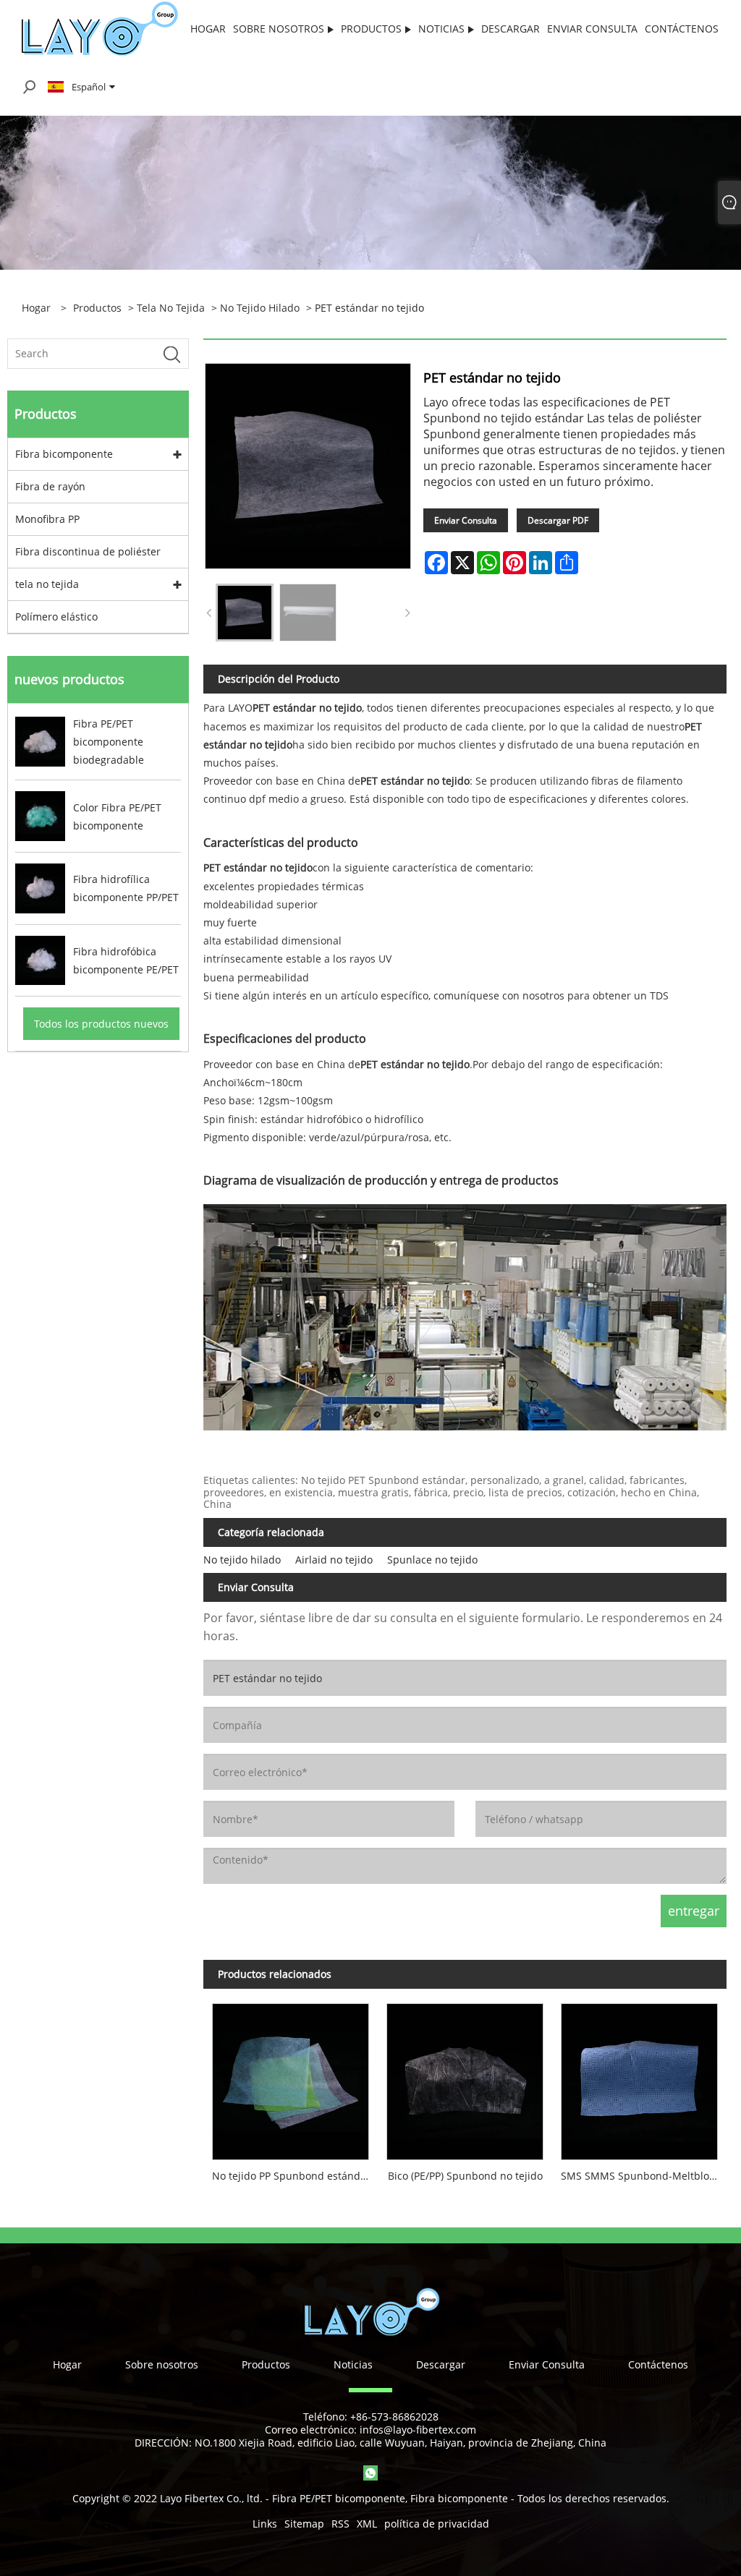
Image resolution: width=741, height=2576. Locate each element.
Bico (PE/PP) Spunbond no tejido (465, 2176)
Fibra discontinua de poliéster (88, 551)
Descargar (441, 2364)
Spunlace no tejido (432, 1560)
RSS (340, 2524)
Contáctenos (658, 2364)
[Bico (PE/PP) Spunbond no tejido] (465, 2077)
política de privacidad (437, 2524)
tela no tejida (171, 308)
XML (367, 2524)
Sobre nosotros (162, 2364)
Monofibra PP (47, 519)
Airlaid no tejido (334, 1560)
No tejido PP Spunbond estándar (291, 2176)
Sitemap (304, 2524)
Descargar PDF (558, 520)
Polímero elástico (56, 617)
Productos (97, 308)
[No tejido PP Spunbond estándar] (291, 2077)
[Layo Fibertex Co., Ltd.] (99, 28)
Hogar (67, 2364)
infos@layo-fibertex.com (418, 2430)
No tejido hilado (260, 308)
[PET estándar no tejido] (245, 613)
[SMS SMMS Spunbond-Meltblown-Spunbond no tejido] (639, 2077)
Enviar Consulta (466, 520)
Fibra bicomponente (64, 454)
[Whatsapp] (370, 2473)
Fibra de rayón (50, 486)
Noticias (353, 2364)
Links (265, 2524)
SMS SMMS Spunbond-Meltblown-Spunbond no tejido (644, 2176)
